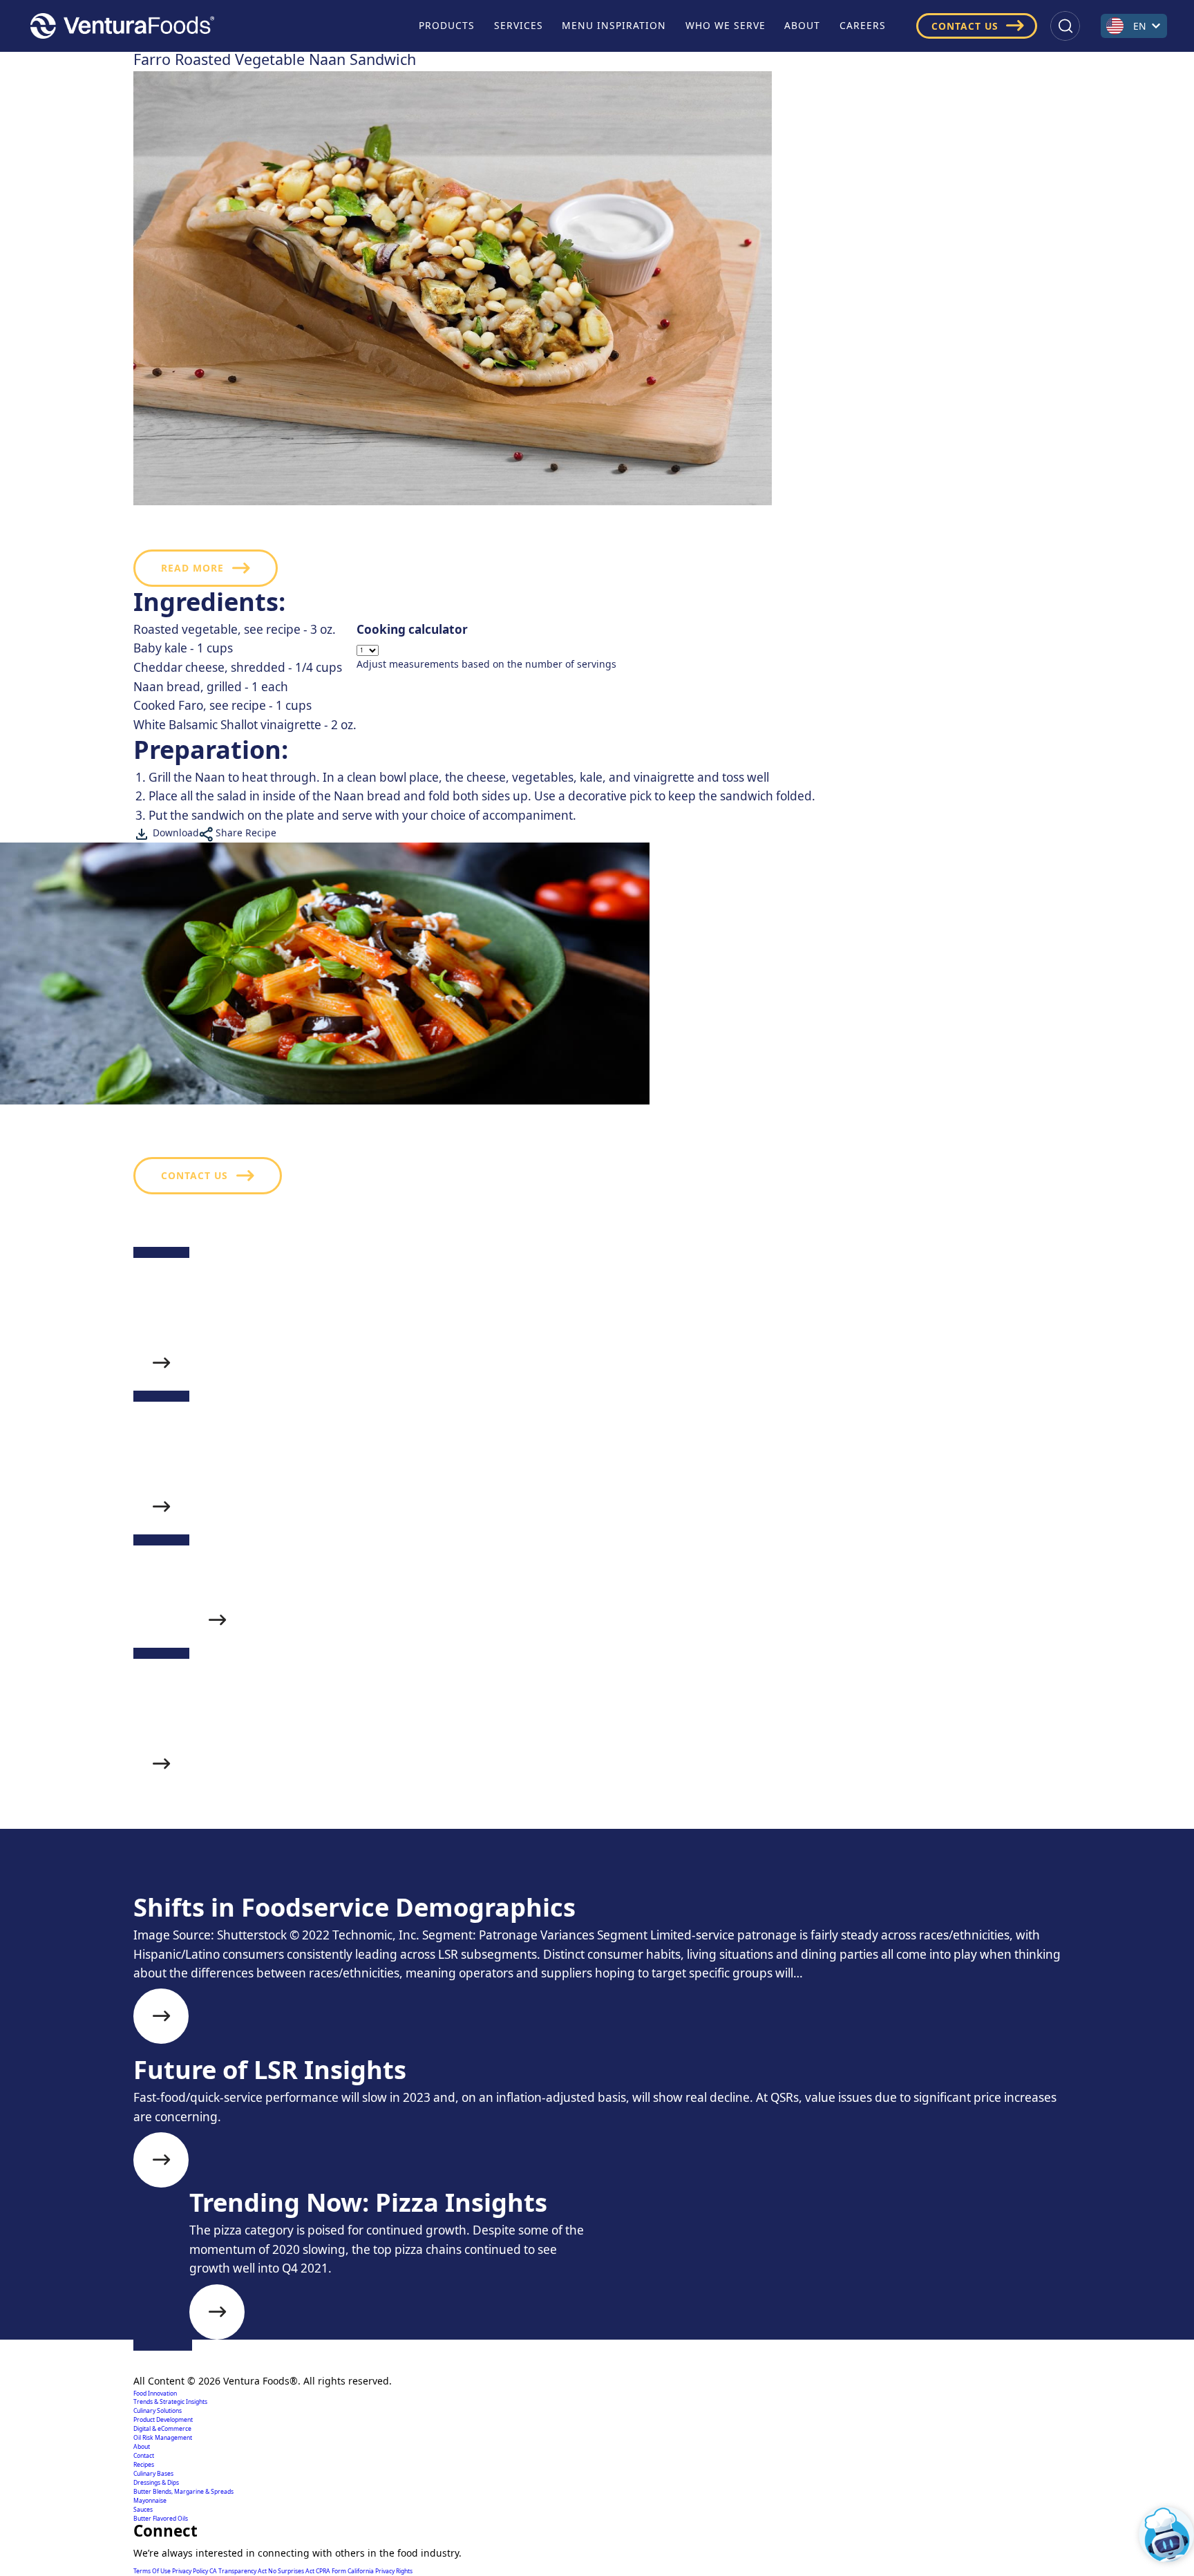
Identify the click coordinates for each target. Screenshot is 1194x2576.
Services (519, 25)
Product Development (163, 2420)
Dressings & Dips (156, 2483)
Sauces (143, 2510)
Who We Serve (726, 25)
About (802, 25)
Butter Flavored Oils (161, 2519)
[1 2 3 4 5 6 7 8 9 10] (486, 650)
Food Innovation (155, 2394)
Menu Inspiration (614, 25)
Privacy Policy (191, 2571)
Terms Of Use (153, 2571)
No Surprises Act (292, 2571)
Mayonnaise (150, 2501)
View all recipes (210, 1879)
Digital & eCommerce (162, 2429)
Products (447, 25)
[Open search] (1065, 26)
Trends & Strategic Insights (170, 2402)
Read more (192, 568)
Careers (863, 25)
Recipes (144, 2465)
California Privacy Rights (380, 2571)
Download (174, 833)
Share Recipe (245, 833)
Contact (144, 2456)
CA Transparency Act (239, 2571)
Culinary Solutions (158, 2411)
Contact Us (965, 26)
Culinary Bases (153, 2474)
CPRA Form (332, 2571)
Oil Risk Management (163, 2438)
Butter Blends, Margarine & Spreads (183, 2492)
